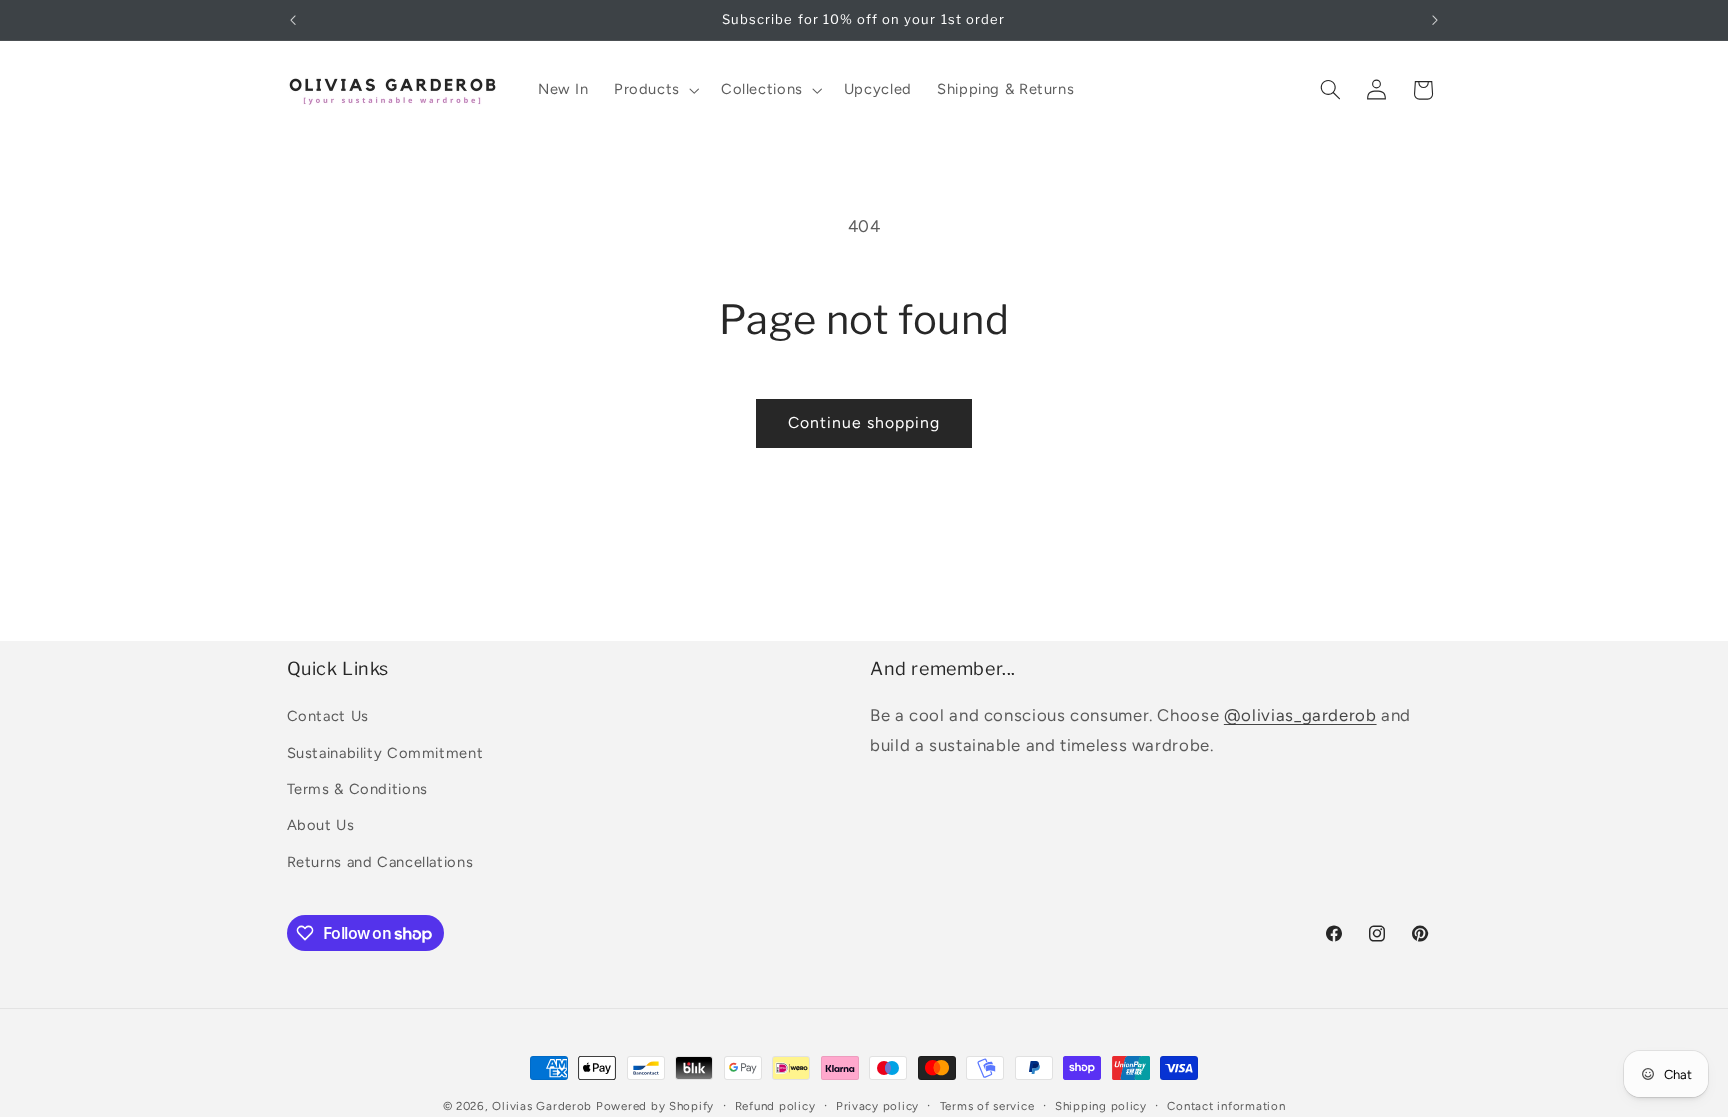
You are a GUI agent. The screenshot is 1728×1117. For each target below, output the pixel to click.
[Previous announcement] (293, 20)
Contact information (1226, 1106)
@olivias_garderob (1300, 715)
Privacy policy (877, 1106)
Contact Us (328, 716)
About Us (321, 825)
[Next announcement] (1435, 20)
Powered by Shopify (655, 1106)
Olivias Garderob (542, 1106)
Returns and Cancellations (380, 862)
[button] (654, 90)
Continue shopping (864, 422)
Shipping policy (1101, 1106)
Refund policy (775, 1106)
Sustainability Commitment (385, 753)
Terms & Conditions (357, 789)
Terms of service (987, 1106)
